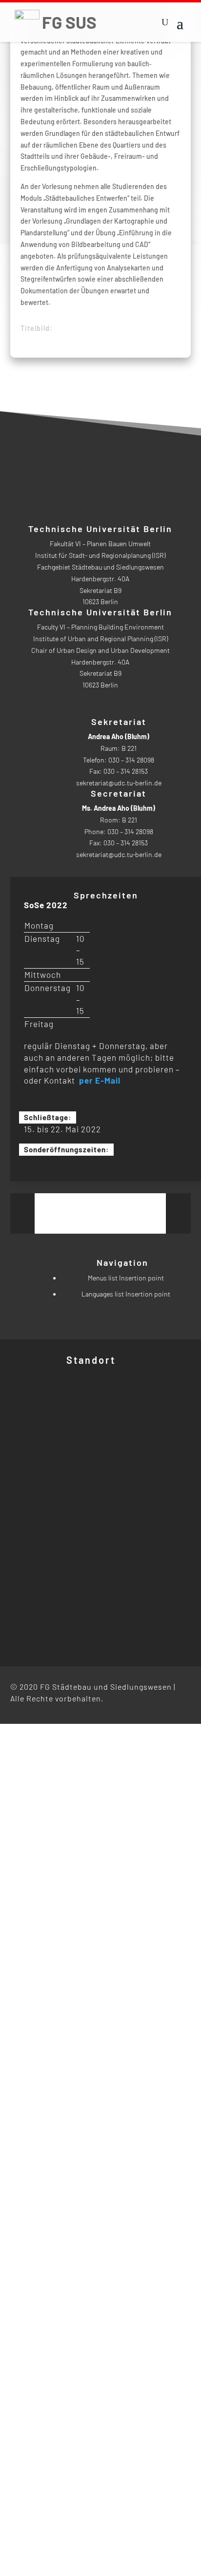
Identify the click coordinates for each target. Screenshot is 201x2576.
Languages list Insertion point (126, 1294)
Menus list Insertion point (126, 1278)
